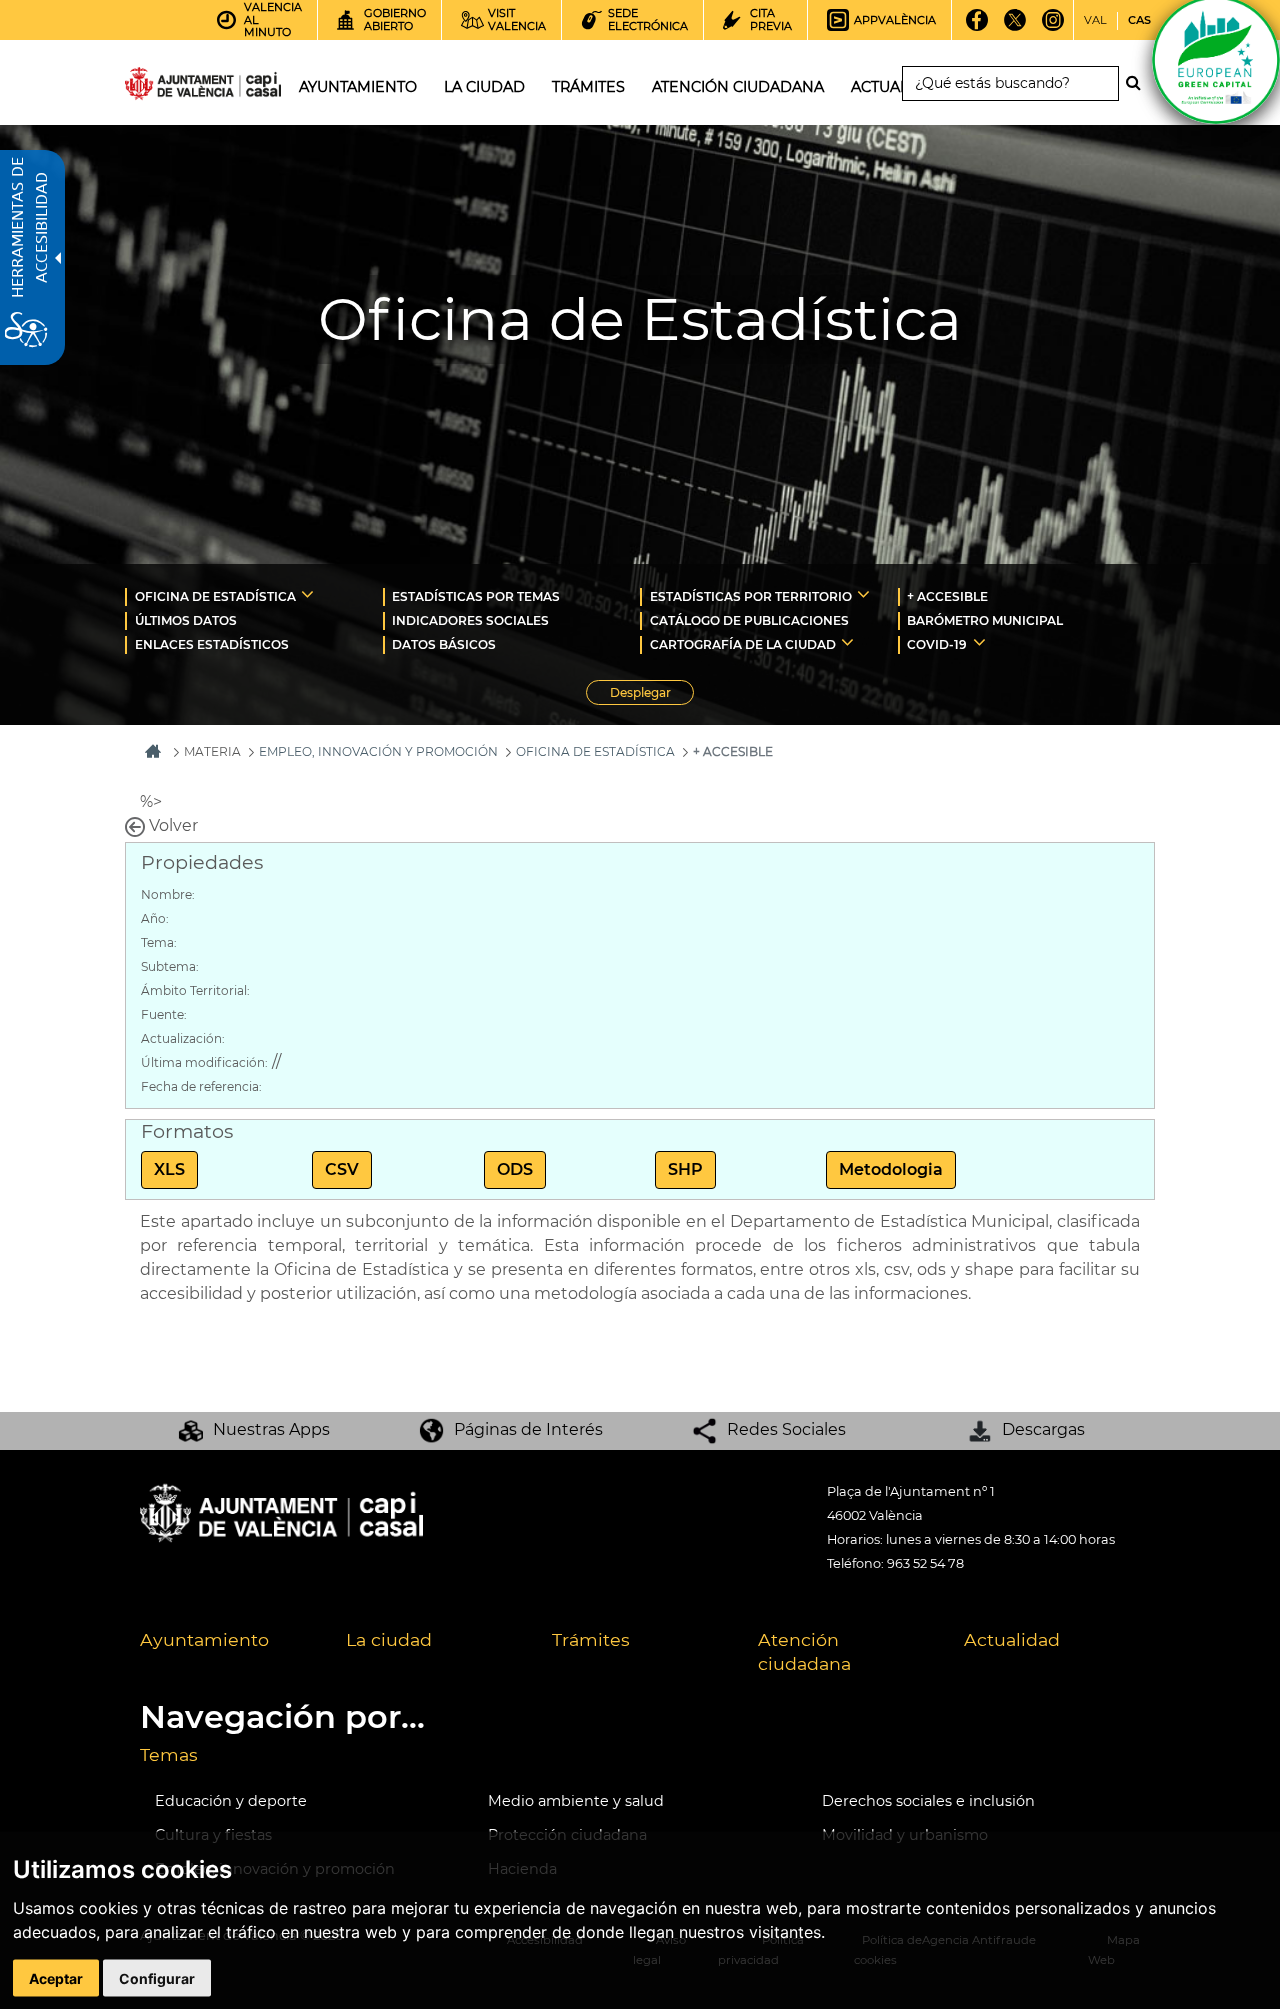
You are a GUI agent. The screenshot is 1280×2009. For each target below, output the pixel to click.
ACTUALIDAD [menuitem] (898, 87)
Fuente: (164, 1014)
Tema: (159, 942)
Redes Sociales (786, 1429)
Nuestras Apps (271, 1429)
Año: (155, 918)
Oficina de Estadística (595, 751)
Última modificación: (204, 1062)
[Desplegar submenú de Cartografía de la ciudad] (847, 642)
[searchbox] (1010, 83)
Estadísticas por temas (476, 596)
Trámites (591, 1639)
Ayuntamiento (204, 1639)
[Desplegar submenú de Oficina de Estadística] (307, 594)
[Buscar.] (1139, 83)
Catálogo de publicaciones (749, 620)
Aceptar (56, 1978)
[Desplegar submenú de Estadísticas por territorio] (863, 594)
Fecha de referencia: (201, 1086)
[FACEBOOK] (976, 27)
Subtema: (170, 966)
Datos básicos (444, 644)
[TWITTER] (1014, 27)
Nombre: (168, 894)
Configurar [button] (157, 1978)
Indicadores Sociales (470, 620)
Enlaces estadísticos (212, 644)
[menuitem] (254, 596)
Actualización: (183, 1038)
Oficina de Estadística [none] (215, 596)
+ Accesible (947, 596)
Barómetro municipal (985, 620)
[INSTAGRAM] (1052, 27)
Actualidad (1012, 1639)
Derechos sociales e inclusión (928, 1801)
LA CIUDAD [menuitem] (484, 87)
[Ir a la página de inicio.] (167, 87)
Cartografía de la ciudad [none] (743, 644)
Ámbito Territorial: (195, 990)
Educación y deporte (231, 1801)
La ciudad (389, 1639)
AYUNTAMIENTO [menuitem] (358, 87)
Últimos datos (186, 620)
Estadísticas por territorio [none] (751, 596)
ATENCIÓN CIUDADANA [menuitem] (738, 87)
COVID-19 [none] (937, 644)
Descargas (1043, 1429)
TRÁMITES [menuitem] (588, 87)
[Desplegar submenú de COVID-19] (979, 642)
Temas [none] (169, 1754)
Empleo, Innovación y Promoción (378, 751)
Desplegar (652, 695)
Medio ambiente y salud (576, 1801)
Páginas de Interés (528, 1429)
